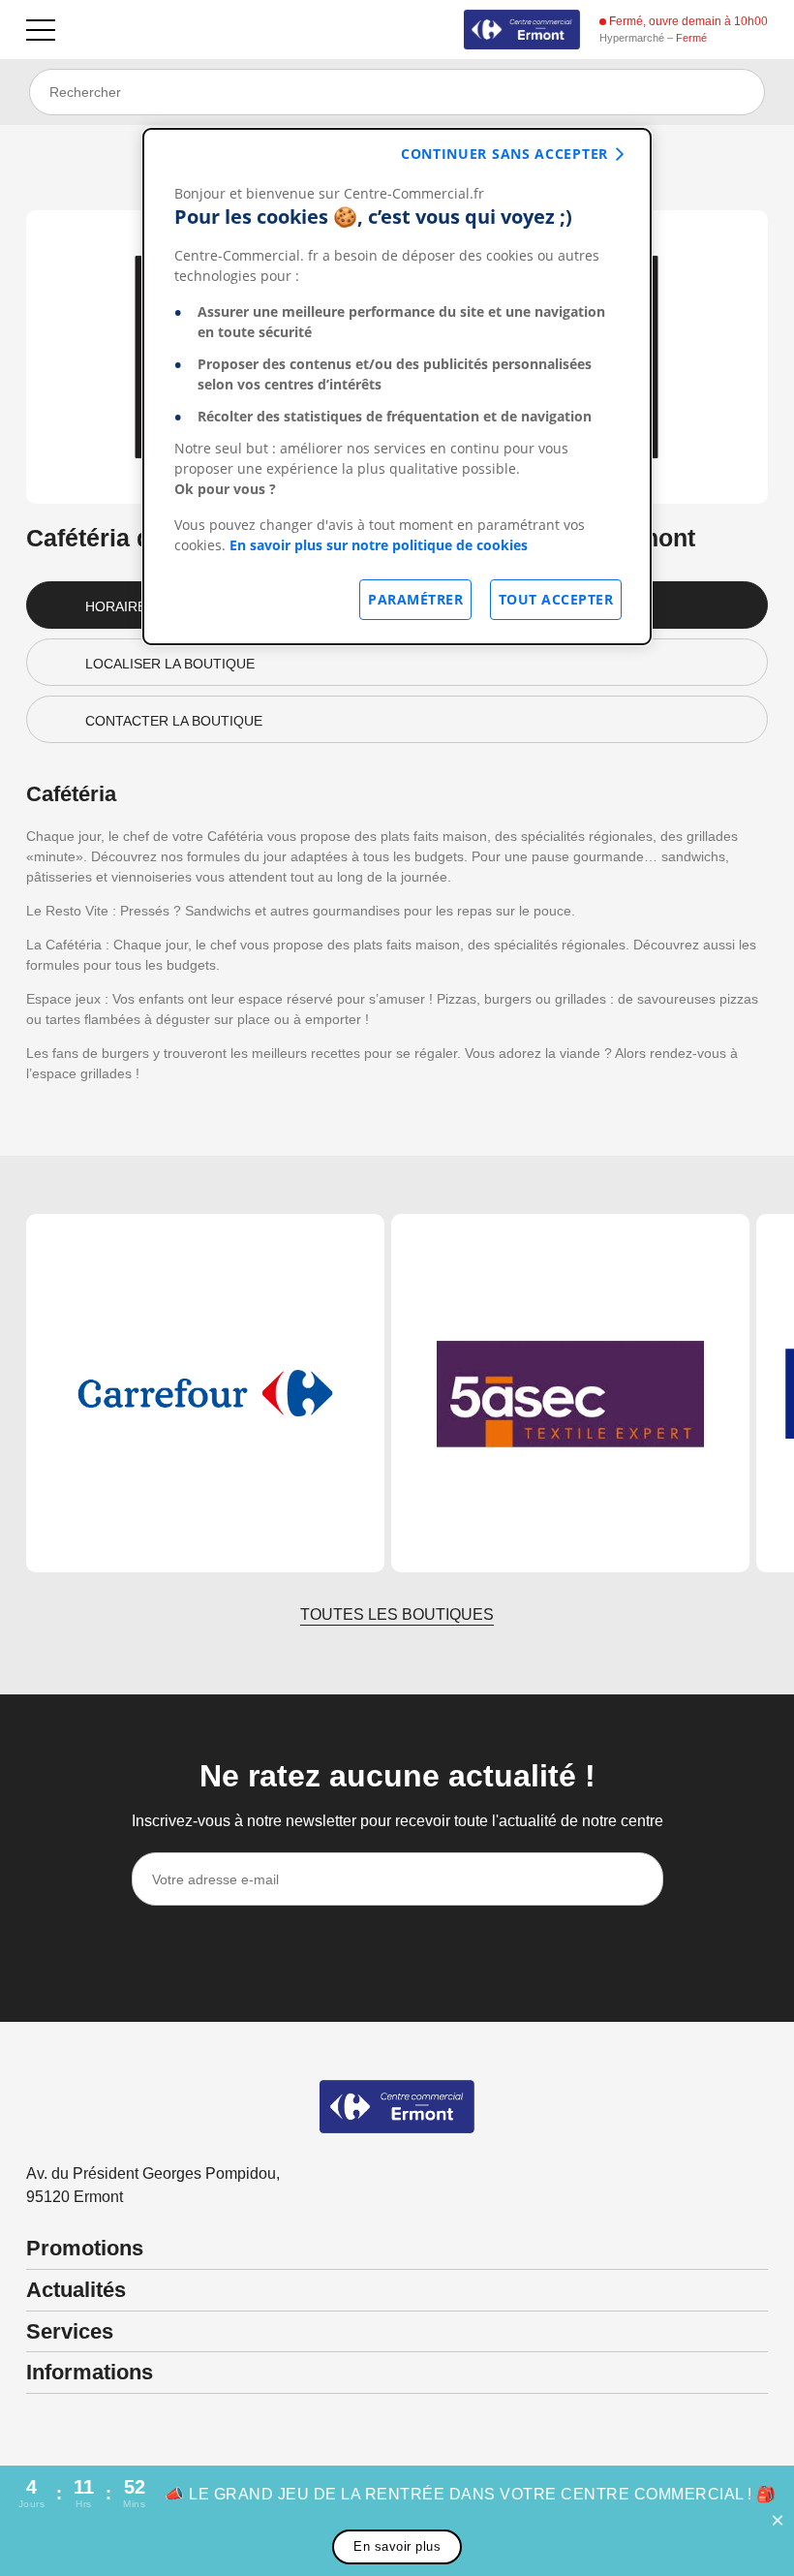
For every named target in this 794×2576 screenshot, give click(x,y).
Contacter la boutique (174, 721)
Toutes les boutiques (397, 1614)
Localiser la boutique (170, 664)
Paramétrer (415, 599)
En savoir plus (397, 2546)
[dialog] (397, 387)
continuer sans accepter (504, 154)
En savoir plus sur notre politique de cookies (379, 545)
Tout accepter (556, 599)
